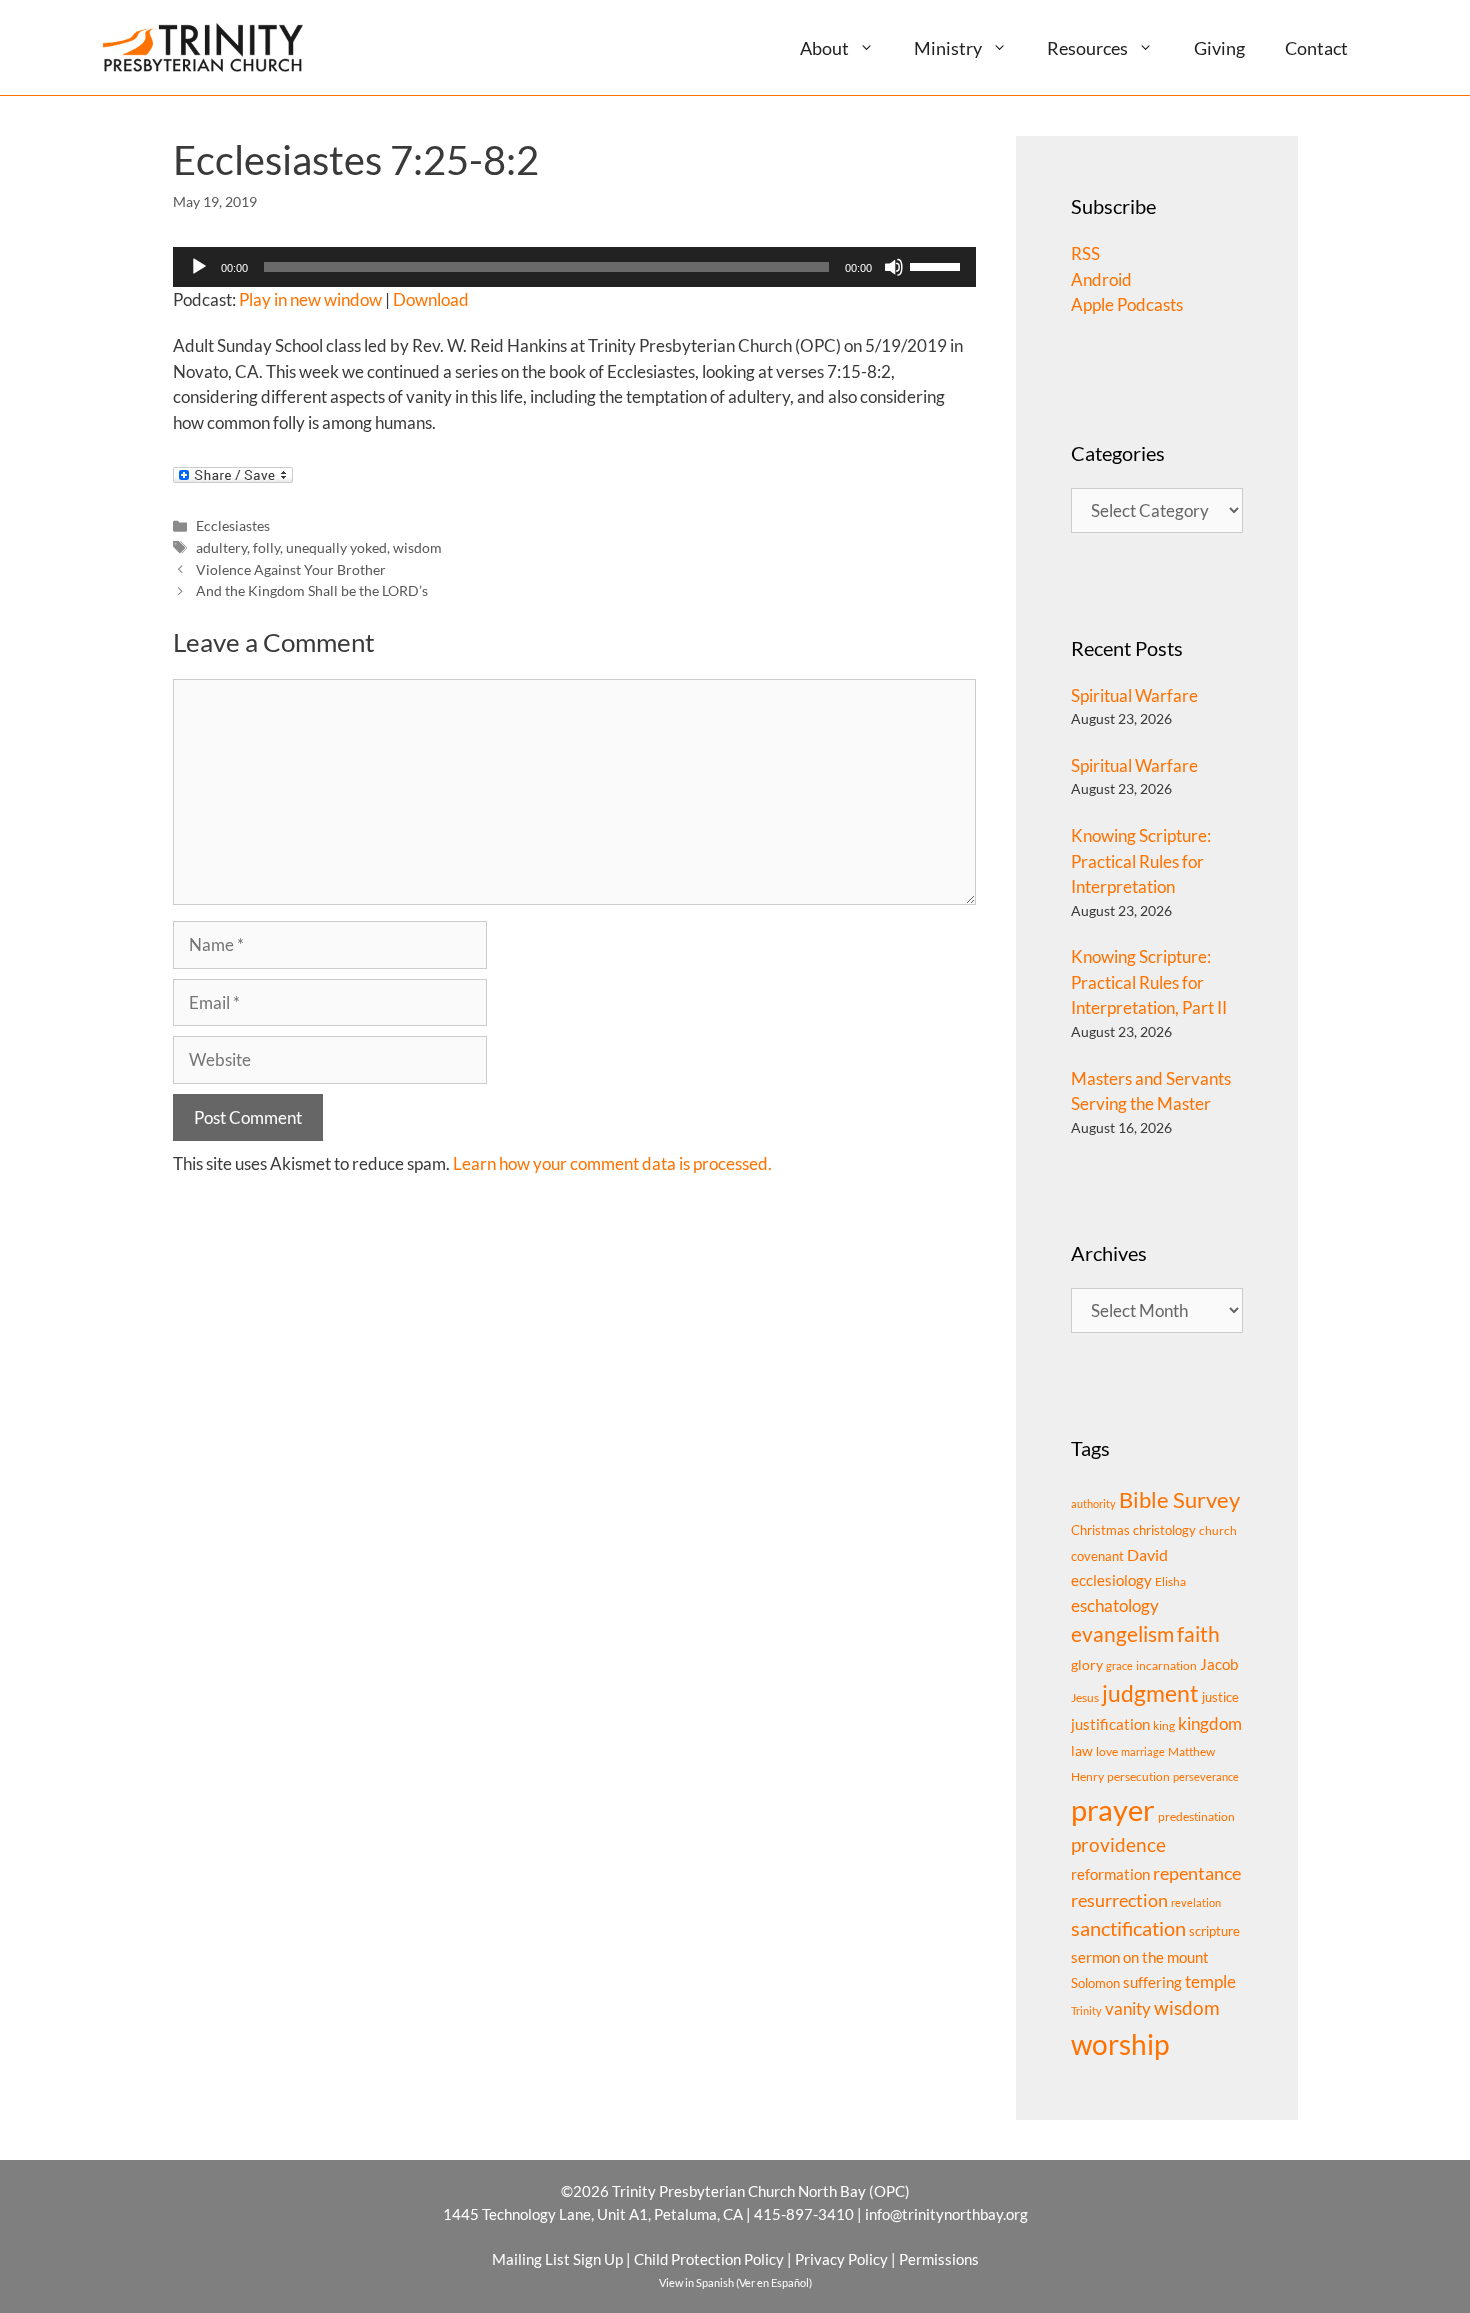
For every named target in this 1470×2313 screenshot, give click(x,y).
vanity (1128, 2008)
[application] (575, 267)
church (1218, 1530)
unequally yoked (336, 547)
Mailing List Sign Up (557, 2259)
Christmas (1100, 1530)
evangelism (1122, 1633)
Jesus (1085, 1697)
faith (1198, 1634)
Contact (1316, 48)
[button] (874, 47)
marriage (1143, 1751)
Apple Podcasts (1127, 304)
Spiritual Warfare (1134, 695)
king (1164, 1725)
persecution (1138, 1776)
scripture (1214, 1931)
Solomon (1095, 1983)
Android (1101, 279)
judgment (1150, 1693)
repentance (1197, 1873)
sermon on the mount (1140, 1957)
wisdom (417, 547)
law (1082, 1750)
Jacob (1219, 1664)
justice (1220, 1697)
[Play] (199, 267)
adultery (221, 547)
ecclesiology (1111, 1580)
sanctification (1128, 1928)
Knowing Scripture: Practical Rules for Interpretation (1141, 861)
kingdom (1210, 1723)
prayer (1113, 1809)
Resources (1087, 48)
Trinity (1086, 2010)
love (1107, 1751)
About (824, 48)
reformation (1110, 1874)
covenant (1097, 1556)
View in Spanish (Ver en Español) (735, 2282)
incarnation (1166, 1665)
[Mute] (894, 267)
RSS (1085, 253)
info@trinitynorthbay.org (946, 2214)
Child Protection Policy (709, 2259)
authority (1093, 1503)
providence (1118, 1845)
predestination (1196, 1816)
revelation (1196, 1902)
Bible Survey (1179, 1499)
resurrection (1119, 1900)
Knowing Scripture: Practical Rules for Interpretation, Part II (1149, 982)
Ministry (948, 48)
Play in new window (310, 299)
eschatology (1115, 1605)
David (1147, 1554)
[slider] (938, 265)
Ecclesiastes (233, 525)
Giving (1219, 48)
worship (1120, 2044)
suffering (1152, 1982)
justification (1110, 1724)
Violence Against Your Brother (291, 569)
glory (1087, 1664)
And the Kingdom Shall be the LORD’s (312, 590)
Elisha (1170, 1581)
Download (431, 299)
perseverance (1206, 1776)
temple (1210, 1981)
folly (266, 547)
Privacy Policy (841, 2259)
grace (1119, 1665)
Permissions (939, 2259)
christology (1164, 1530)
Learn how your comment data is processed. (612, 1163)
